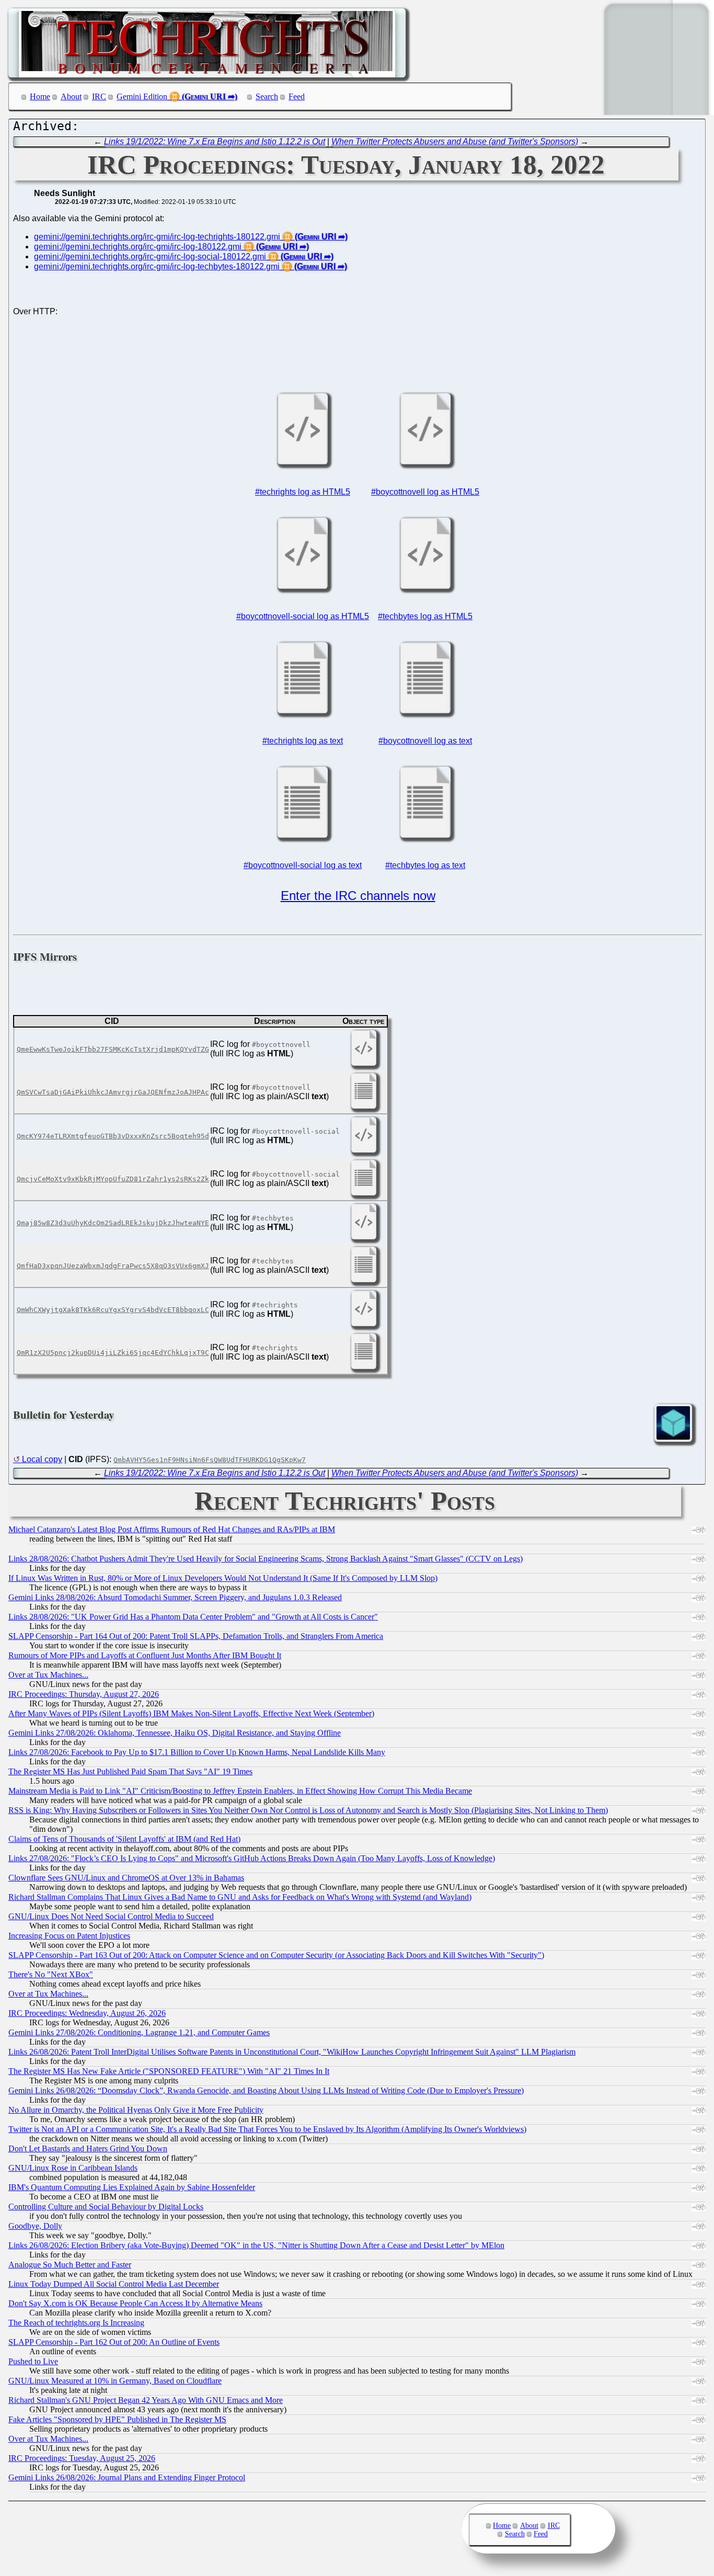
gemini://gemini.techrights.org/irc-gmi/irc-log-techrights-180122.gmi (157, 237)
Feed (297, 96)
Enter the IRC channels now (358, 896)
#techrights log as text (303, 741)
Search (267, 96)
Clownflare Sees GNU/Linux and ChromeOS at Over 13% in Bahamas (126, 1878)
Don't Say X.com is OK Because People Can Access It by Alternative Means (135, 2303)
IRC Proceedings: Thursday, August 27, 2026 (84, 1694)
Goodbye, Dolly (35, 2226)
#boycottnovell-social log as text (303, 865)
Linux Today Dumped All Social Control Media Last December (114, 2284)
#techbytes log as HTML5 (425, 616)
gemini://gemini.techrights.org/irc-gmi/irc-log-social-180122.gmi (150, 257)
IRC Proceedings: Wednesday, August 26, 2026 (87, 2013)
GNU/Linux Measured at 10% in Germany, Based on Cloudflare (115, 2381)
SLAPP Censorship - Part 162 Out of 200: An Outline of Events (114, 2342)
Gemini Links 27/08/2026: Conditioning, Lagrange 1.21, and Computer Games (139, 2032)
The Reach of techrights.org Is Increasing (76, 2323)
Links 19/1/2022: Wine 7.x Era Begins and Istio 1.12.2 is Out (215, 141)
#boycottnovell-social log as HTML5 (303, 616)
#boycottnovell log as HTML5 (425, 492)
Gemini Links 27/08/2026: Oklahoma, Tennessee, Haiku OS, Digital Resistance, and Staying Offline (175, 1733)
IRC (99, 96)
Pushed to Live (33, 2361)
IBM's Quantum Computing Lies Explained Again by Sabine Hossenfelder (132, 2187)
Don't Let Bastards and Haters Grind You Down (88, 2148)
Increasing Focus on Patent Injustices (69, 1936)
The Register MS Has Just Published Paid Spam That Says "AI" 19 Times (130, 1771)
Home (40, 96)
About (71, 96)
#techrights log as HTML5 (303, 492)
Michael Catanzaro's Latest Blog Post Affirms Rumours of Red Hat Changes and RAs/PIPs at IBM (172, 1529)
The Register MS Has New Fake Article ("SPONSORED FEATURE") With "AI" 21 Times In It (169, 2071)
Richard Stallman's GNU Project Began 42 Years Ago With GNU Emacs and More (146, 2400)
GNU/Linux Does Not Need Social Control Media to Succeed (111, 1916)
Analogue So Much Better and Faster (70, 2265)
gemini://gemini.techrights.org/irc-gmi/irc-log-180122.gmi (138, 247)
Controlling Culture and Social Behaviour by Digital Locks (106, 2207)
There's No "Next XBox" (51, 1974)
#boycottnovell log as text (425, 741)
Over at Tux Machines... (48, 1675)
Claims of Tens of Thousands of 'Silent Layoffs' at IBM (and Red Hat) (124, 1839)
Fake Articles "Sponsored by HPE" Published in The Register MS (117, 2419)
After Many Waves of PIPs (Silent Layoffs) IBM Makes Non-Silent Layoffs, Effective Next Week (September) (191, 1713)
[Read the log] (303, 464)
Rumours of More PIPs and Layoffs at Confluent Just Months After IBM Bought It (145, 1655)
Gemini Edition (142, 96)
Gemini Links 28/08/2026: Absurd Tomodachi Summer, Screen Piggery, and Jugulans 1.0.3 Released (175, 1597)
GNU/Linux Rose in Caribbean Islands (73, 2168)
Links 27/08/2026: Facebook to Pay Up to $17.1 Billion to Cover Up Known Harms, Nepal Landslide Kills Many (197, 1752)
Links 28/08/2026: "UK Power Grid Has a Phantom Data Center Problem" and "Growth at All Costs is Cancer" (193, 1617)
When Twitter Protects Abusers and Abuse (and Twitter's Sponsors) (455, 141)
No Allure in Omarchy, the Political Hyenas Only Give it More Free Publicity (136, 2110)
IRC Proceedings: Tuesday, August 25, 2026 (82, 2458)
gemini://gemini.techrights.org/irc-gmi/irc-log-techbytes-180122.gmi (157, 266)
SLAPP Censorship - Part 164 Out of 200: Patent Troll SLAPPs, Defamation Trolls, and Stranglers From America (196, 1636)
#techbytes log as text (425, 865)
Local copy (42, 1459)
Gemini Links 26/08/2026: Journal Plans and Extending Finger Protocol (127, 2477)
